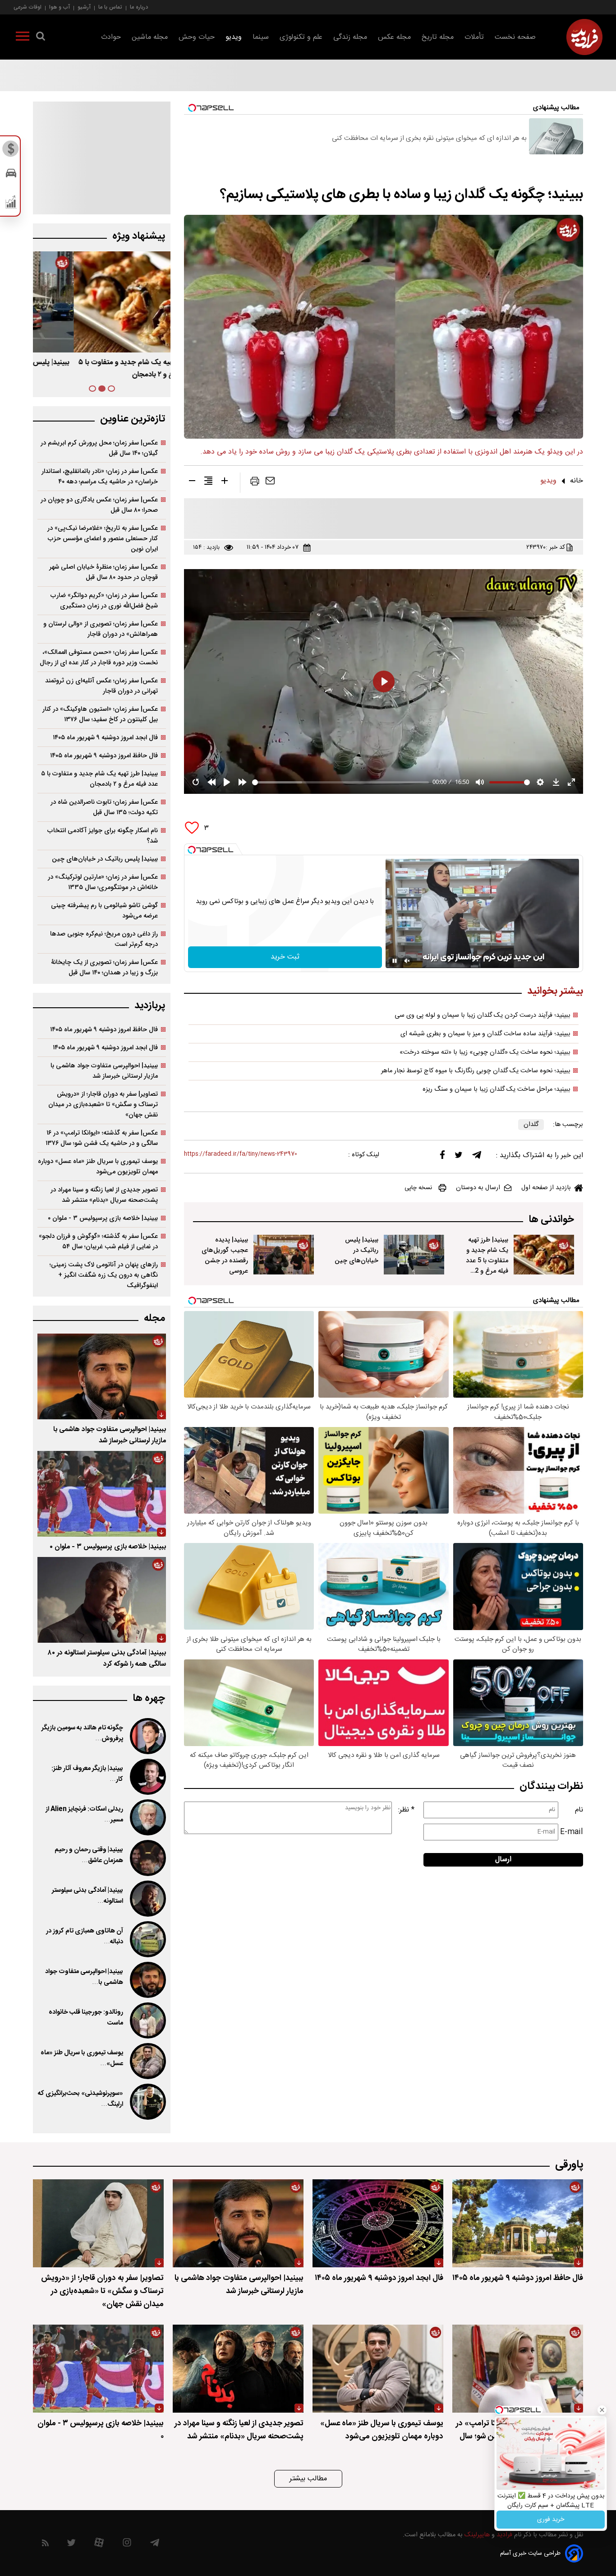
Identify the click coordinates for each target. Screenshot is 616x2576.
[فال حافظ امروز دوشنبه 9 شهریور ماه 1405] (518, 2223)
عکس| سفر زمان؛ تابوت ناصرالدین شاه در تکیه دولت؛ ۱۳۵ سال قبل (104, 807)
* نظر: (406, 1810)
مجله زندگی (350, 37)
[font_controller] (225, 482)
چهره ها (149, 1698)
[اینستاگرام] (127, 2545)
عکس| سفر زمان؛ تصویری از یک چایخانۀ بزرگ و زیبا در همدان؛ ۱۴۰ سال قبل (104, 968)
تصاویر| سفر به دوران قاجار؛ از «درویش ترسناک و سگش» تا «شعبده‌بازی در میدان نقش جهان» (103, 1105)
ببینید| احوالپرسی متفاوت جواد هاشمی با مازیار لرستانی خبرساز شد (104, 1071)
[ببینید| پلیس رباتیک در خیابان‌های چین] (414, 1255)
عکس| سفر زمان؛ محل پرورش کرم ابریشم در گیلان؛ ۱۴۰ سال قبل (99, 448)
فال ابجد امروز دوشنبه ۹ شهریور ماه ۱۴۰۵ (105, 738)
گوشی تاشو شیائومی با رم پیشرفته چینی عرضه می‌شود (104, 911)
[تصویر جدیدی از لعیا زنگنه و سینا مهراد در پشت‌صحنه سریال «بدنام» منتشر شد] (238, 2369)
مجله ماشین (150, 37)
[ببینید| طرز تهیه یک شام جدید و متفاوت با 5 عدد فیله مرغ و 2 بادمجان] (544, 1255)
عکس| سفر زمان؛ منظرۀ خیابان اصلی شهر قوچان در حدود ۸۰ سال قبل (103, 572)
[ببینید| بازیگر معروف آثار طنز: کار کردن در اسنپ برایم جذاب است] (147, 1777)
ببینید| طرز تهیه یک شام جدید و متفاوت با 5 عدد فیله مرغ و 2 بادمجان (487, 1261)
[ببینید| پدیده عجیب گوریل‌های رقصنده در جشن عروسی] (284, 1255)
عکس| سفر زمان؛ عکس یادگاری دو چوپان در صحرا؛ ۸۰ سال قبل (99, 505)
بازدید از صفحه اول (546, 1188)
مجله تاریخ (438, 37)
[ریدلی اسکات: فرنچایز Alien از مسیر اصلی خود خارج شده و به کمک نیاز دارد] (147, 1817)
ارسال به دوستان (478, 1188)
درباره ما (139, 7)
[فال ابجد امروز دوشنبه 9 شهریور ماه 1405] (378, 2223)
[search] (41, 38)
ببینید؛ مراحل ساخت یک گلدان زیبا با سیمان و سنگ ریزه (496, 1089)
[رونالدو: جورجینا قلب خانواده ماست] (147, 2020)
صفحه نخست (515, 37)
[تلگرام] (477, 1157)
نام (579, 1810)
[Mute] (407, 961)
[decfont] (192, 482)
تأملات (474, 37)
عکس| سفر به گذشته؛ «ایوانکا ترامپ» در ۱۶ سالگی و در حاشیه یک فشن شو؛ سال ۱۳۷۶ (102, 1138)
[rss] (45, 2545)
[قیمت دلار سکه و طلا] (11, 151)
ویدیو (234, 37)
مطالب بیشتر (308, 2479)
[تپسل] (192, 850)
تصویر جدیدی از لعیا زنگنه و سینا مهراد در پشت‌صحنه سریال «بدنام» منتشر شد (104, 1195)
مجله (154, 1318)
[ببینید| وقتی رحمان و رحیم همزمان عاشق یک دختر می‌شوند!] (147, 1858)
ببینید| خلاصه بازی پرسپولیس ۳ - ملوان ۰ (103, 1218)
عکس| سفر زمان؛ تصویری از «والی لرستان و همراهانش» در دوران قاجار (101, 629)
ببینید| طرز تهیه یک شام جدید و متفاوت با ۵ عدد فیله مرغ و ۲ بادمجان (99, 779)
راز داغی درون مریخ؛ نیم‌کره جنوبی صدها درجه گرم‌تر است (104, 939)
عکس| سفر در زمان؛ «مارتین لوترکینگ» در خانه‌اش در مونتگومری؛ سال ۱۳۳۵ (103, 882)
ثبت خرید (285, 957)
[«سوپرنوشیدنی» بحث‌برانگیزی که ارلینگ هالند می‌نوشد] (147, 2102)
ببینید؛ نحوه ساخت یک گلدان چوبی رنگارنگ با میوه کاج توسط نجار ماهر (476, 1071)
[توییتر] (459, 1157)
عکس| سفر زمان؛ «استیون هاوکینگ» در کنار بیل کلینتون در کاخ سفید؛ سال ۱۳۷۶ (100, 714)
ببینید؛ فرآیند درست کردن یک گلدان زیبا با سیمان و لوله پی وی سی (483, 1015)
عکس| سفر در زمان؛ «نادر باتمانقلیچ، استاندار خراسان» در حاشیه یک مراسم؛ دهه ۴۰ (100, 477)
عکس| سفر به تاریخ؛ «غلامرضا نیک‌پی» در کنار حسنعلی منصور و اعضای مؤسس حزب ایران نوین (103, 539)
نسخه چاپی (418, 1188)
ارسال (503, 1860)
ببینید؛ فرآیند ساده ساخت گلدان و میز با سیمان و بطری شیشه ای (485, 1034)
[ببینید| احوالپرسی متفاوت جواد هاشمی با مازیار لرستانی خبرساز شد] (102, 1376)
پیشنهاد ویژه (139, 236)
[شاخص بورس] (11, 204)
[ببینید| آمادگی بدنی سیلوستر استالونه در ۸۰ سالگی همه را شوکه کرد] (102, 1600)
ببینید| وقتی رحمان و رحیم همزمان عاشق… (89, 1855)
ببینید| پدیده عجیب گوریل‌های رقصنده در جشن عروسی (225, 1256)
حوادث (111, 37)
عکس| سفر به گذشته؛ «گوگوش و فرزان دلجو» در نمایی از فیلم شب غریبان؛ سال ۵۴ (98, 1242)
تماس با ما (110, 7)
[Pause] (395, 961)
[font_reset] (208, 482)
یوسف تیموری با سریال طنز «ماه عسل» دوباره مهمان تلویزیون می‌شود (98, 1167)
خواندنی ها (551, 1220)
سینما (261, 37)
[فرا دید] (584, 37)
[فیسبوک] (442, 1157)
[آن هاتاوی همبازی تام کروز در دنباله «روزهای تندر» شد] (147, 1939)
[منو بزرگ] (23, 38)
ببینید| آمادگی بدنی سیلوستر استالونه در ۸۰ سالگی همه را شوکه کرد (107, 1659)
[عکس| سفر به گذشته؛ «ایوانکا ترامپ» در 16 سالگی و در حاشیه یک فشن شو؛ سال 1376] (518, 2369)
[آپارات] (99, 2545)
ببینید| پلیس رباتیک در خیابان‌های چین (356, 1250)
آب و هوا (60, 7)
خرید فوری (551, 2520)
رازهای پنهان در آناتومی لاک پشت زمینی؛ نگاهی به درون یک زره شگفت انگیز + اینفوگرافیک (104, 1275)
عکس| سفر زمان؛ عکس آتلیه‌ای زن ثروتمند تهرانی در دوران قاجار (101, 686)
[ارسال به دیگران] (270, 483)
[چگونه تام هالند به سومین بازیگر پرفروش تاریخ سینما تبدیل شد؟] (147, 1736)
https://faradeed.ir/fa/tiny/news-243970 (241, 1154)
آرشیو (84, 7)
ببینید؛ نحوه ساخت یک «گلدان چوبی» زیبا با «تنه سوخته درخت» (485, 1052)
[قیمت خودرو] (11, 175)
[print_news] (255, 483)
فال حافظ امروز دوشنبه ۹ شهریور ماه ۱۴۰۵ (104, 756)
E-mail (572, 1832)
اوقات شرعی (28, 7)
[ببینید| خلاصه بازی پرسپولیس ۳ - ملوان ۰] (102, 1494)
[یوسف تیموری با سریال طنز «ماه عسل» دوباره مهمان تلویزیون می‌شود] (147, 2061)
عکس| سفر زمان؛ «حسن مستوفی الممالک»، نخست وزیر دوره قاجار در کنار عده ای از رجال (99, 658)
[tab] (111, 389)
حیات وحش (197, 37)
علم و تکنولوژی (301, 37)
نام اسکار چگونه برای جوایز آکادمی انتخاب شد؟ (103, 836)
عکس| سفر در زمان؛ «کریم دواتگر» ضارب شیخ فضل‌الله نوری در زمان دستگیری (104, 601)
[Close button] (602, 2410)
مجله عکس (394, 37)
